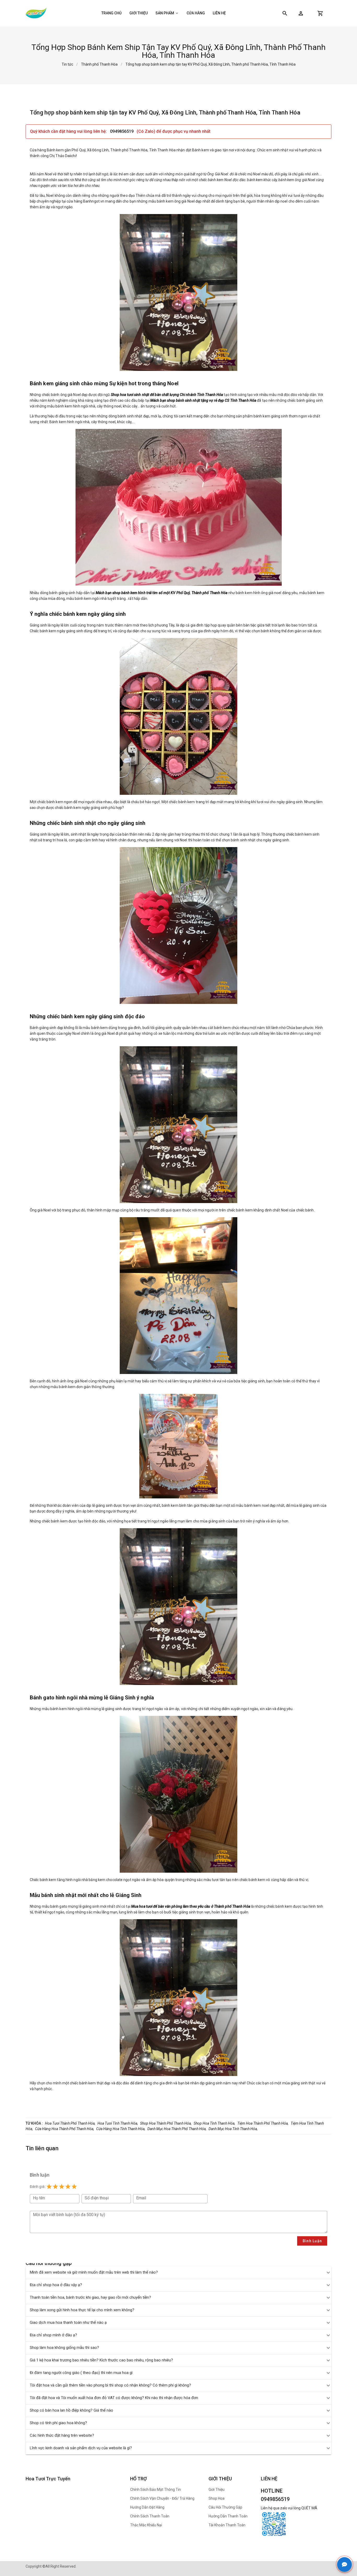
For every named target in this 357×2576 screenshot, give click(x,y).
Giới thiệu (139, 13)
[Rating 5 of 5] (74, 2187)
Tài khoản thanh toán (227, 2525)
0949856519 (122, 131)
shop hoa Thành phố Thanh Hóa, (166, 2123)
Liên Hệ (219, 13)
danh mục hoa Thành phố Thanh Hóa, (177, 2129)
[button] (301, 13)
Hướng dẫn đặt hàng (147, 2507)
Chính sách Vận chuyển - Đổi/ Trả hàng (162, 2498)
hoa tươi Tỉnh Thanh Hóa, (118, 2123)
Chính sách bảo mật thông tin (156, 2489)
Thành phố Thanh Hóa (99, 64)
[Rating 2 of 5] (55, 2187)
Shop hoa (217, 2498)
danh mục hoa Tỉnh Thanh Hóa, (233, 2129)
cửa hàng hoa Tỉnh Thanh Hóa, (121, 2129)
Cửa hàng (196, 13)
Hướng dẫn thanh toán (228, 2516)
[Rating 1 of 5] (49, 2187)
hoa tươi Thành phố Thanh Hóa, (70, 2123)
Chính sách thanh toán (150, 2516)
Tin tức (67, 64)
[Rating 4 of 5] (68, 2187)
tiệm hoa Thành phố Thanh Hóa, (263, 2123)
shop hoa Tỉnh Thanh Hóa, (214, 2123)
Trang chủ (111, 13)
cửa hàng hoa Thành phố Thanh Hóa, (65, 2129)
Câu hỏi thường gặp (225, 2507)
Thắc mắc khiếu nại (146, 2525)
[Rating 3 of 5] (62, 2187)
